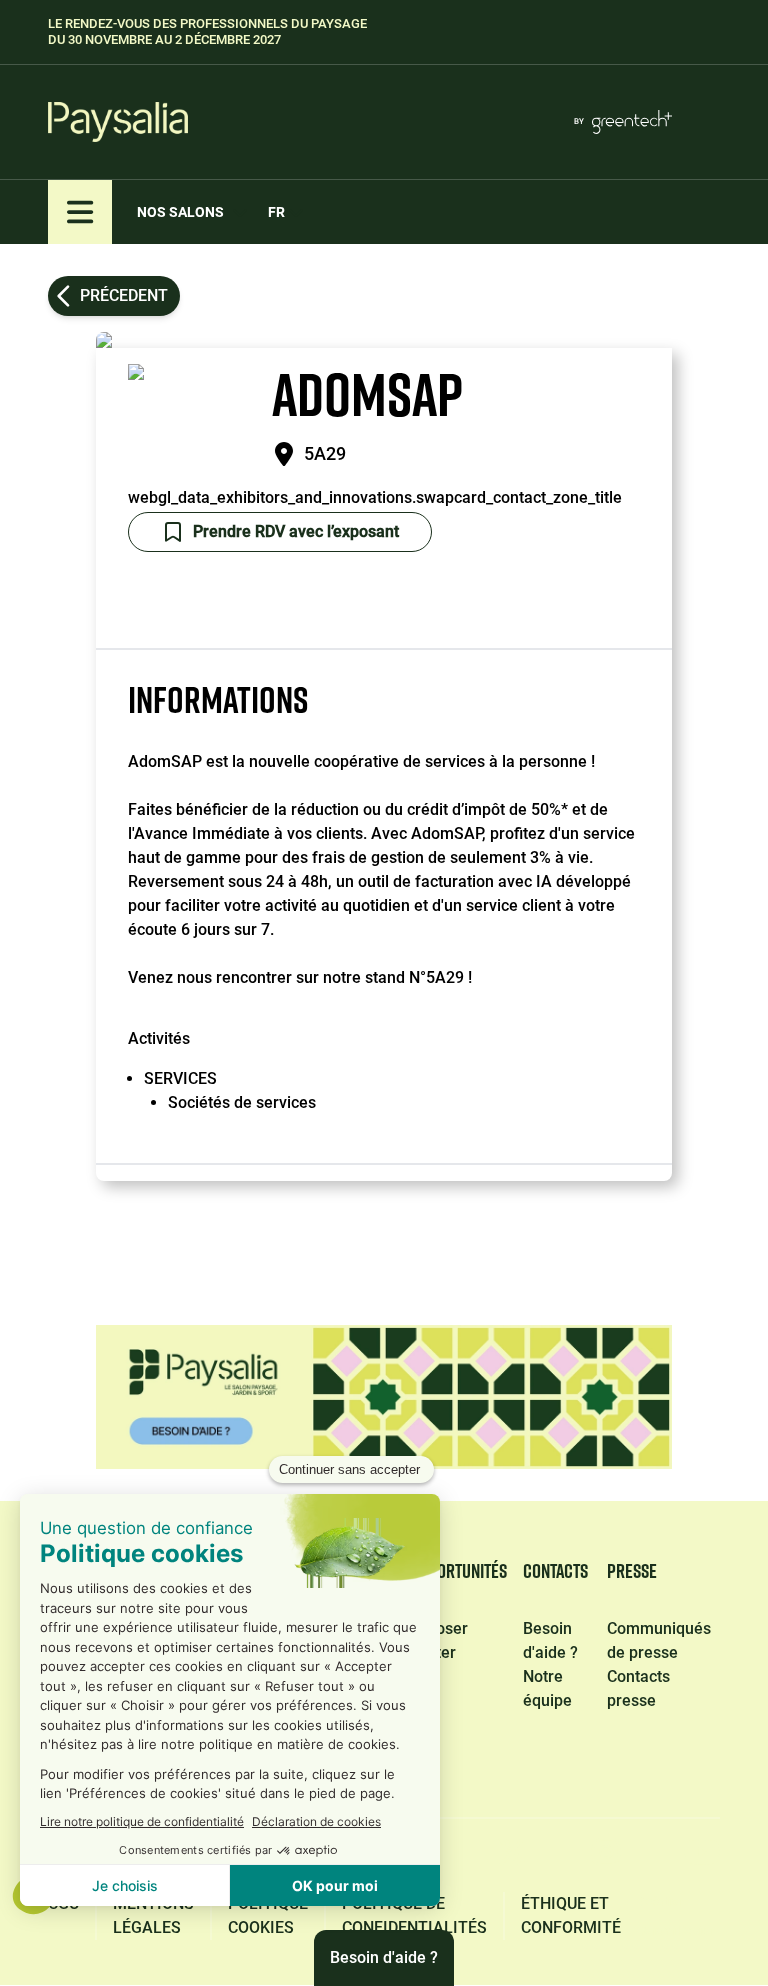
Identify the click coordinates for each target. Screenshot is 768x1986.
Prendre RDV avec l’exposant (296, 531)
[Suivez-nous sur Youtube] (702, 1858)
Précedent (124, 295)
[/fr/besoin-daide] (384, 1397)
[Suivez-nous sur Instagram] (606, 1858)
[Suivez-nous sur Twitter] (512, 1858)
